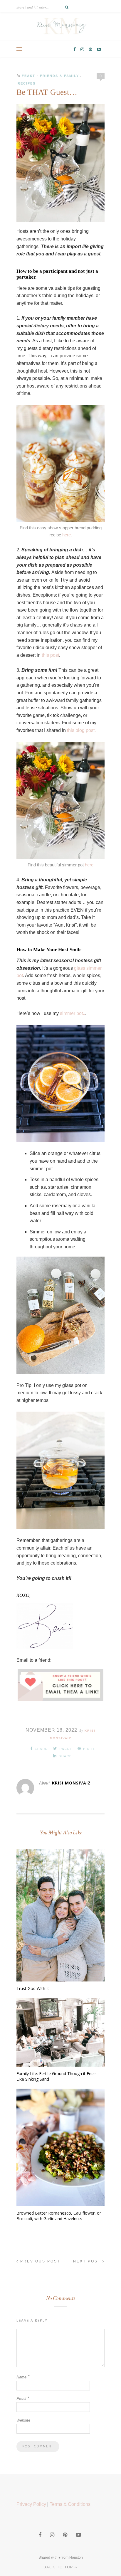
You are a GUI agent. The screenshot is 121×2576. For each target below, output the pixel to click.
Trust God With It (33, 1988)
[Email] (60, 1693)
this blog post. (82, 730)
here (89, 865)
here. (67, 535)
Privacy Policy (31, 2504)
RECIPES (27, 83)
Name (23, 2377)
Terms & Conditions (70, 2504)
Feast (28, 76)
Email (23, 2399)
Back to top (59, 2567)
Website (23, 2420)
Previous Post (39, 2261)
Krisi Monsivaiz (71, 1783)
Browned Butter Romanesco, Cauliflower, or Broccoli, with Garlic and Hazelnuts (59, 2216)
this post (50, 655)
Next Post (88, 2261)
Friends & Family (59, 76)
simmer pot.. (73, 1013)
